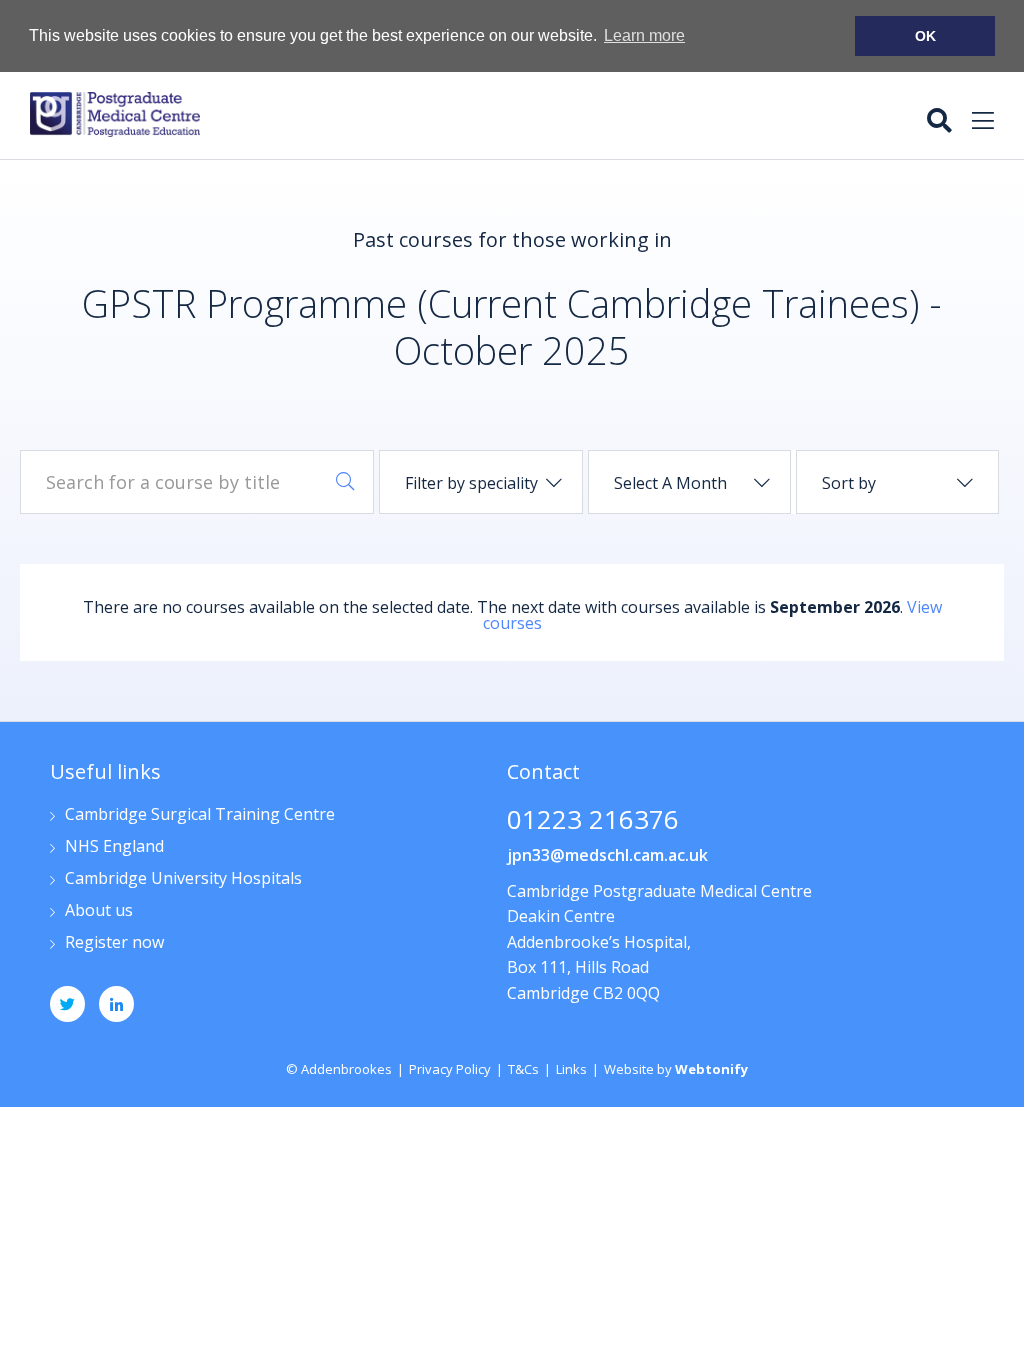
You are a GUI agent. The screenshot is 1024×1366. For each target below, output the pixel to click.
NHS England (114, 847)
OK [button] (925, 36)
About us (99, 911)
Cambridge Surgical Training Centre (200, 815)
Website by (676, 1069)
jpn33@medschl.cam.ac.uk (607, 855)
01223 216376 (593, 821)
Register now (114, 943)
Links (571, 1069)
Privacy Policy (450, 1069)
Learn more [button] (644, 35)
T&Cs (523, 1069)
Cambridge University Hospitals (183, 879)
